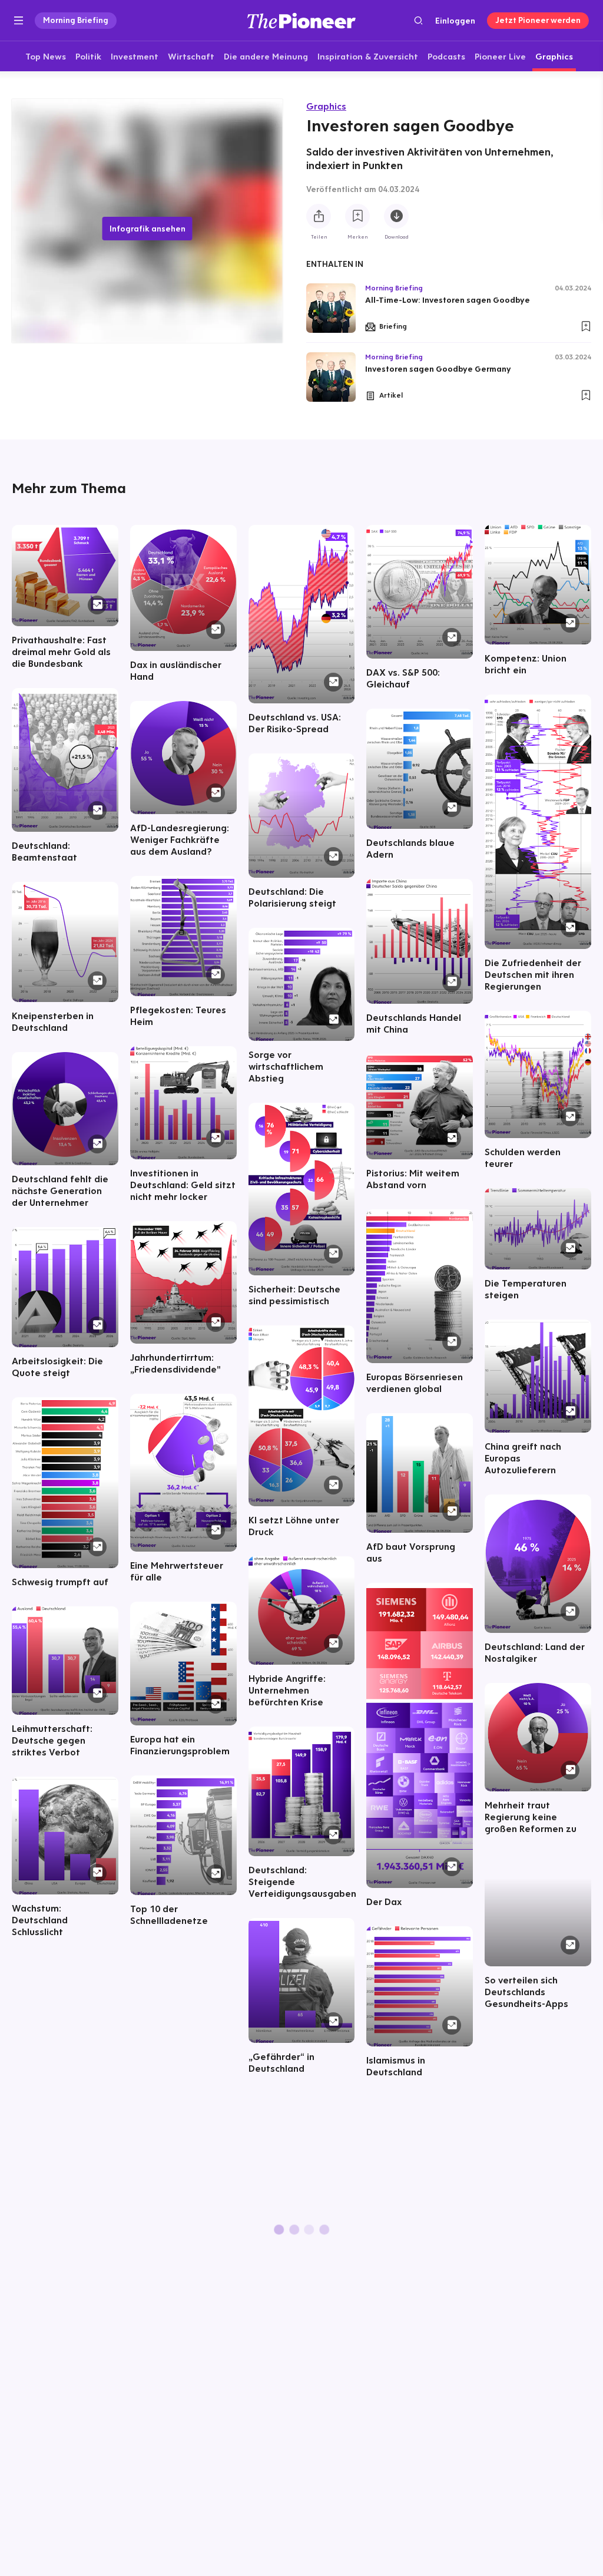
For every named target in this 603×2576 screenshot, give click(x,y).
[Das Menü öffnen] (19, 21)
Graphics (326, 106)
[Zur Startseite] (301, 20)
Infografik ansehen (148, 229)
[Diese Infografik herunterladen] (396, 216)
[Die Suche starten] (418, 20)
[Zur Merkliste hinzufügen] (357, 216)
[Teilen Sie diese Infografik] (319, 216)
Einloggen (455, 21)
